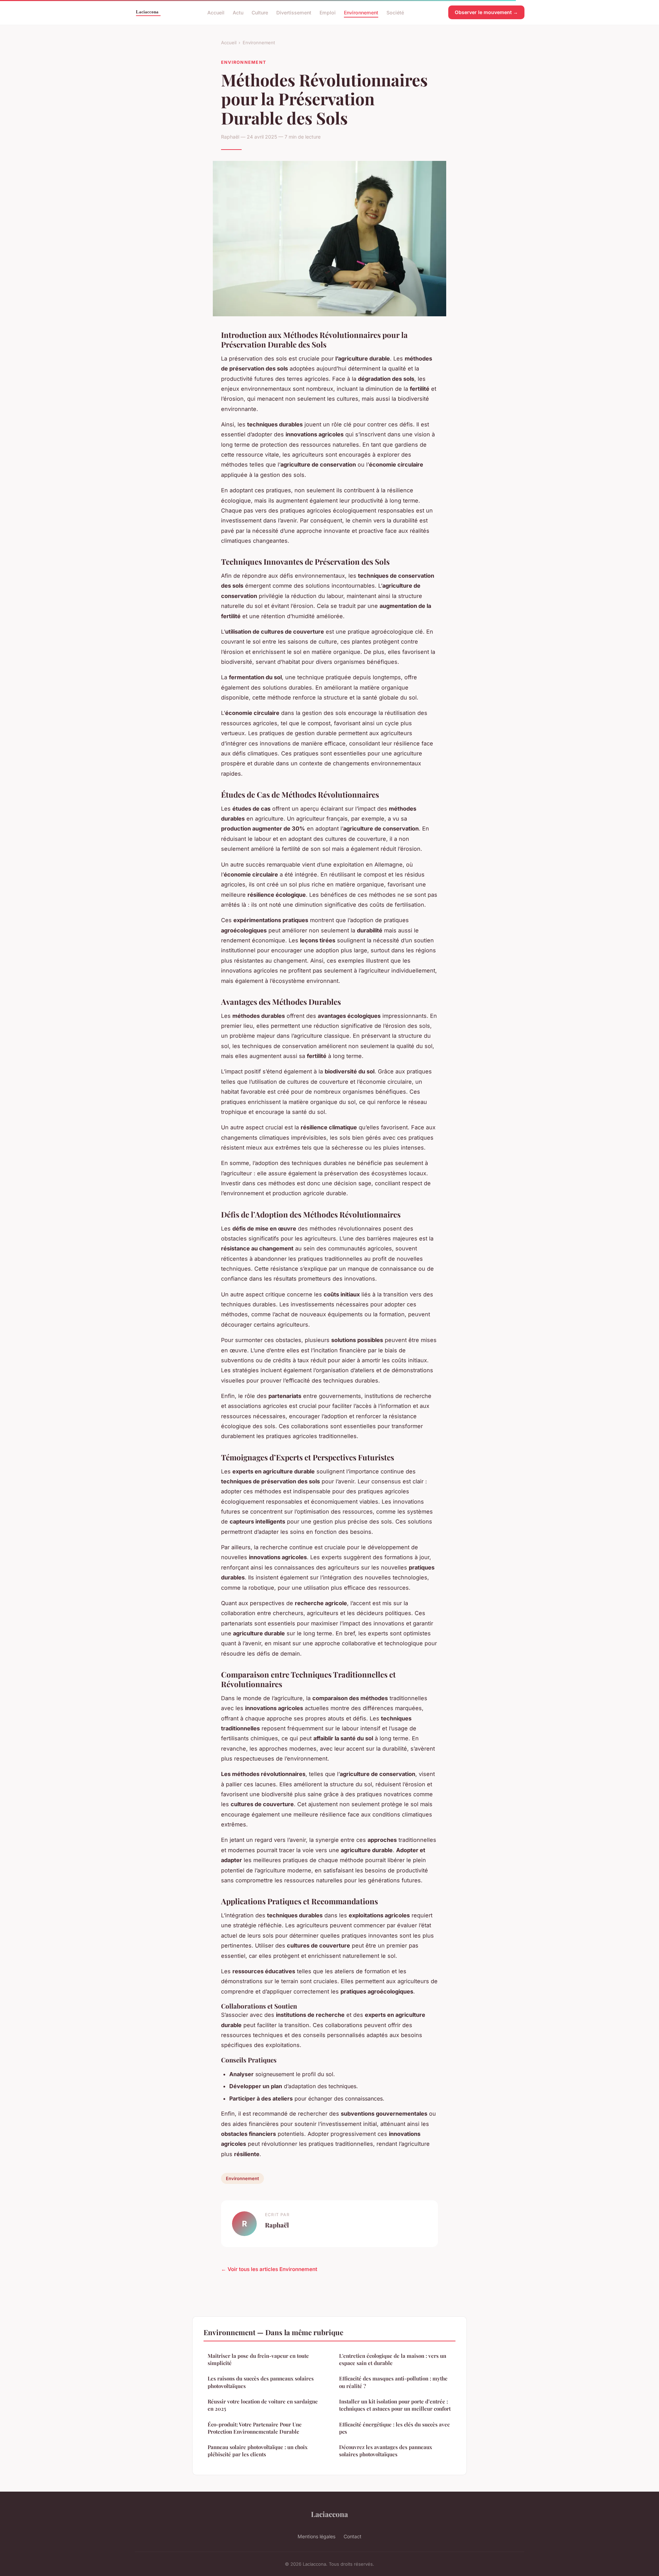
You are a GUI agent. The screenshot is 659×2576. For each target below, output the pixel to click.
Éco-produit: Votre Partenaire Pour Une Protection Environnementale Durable (255, 2428)
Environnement (361, 12)
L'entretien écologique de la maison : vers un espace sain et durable (393, 2359)
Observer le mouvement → (486, 12)
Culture (260, 12)
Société (395, 12)
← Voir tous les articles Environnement (269, 2269)
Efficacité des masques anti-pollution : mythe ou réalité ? (393, 2382)
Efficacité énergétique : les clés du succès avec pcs (394, 2428)
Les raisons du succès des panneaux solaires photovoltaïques (261, 2382)
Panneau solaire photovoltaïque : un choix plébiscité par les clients (258, 2451)
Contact (352, 2536)
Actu (238, 12)
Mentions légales (316, 2536)
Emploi (328, 12)
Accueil (216, 12)
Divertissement (294, 12)
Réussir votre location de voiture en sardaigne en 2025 (263, 2405)
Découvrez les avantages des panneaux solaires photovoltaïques (386, 2451)
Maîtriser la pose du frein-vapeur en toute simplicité (258, 2359)
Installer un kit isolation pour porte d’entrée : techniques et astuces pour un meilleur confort (395, 2405)
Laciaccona (329, 2514)
